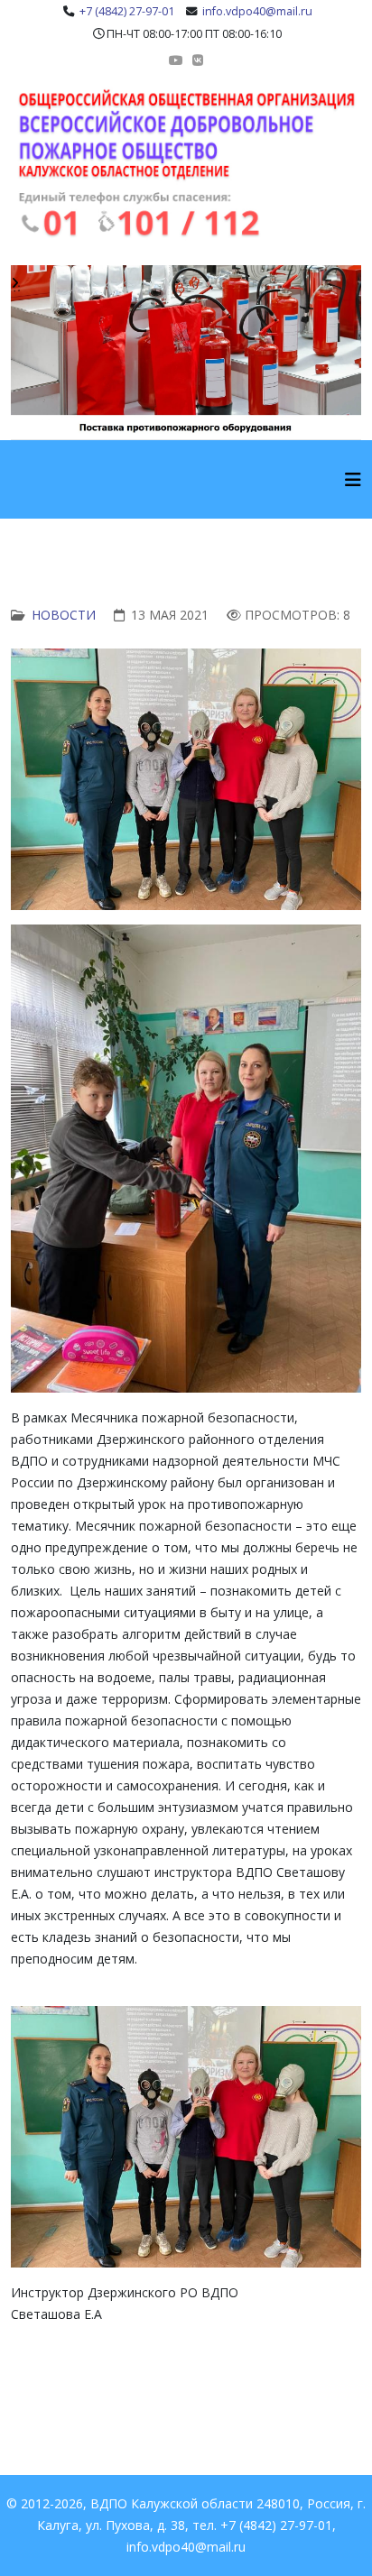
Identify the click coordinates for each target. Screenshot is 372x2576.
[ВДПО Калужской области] (186, 163)
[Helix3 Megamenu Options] (353, 479)
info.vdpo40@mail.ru (257, 11)
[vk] (198, 60)
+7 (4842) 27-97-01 (127, 11)
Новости (64, 615)
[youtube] (176, 60)
